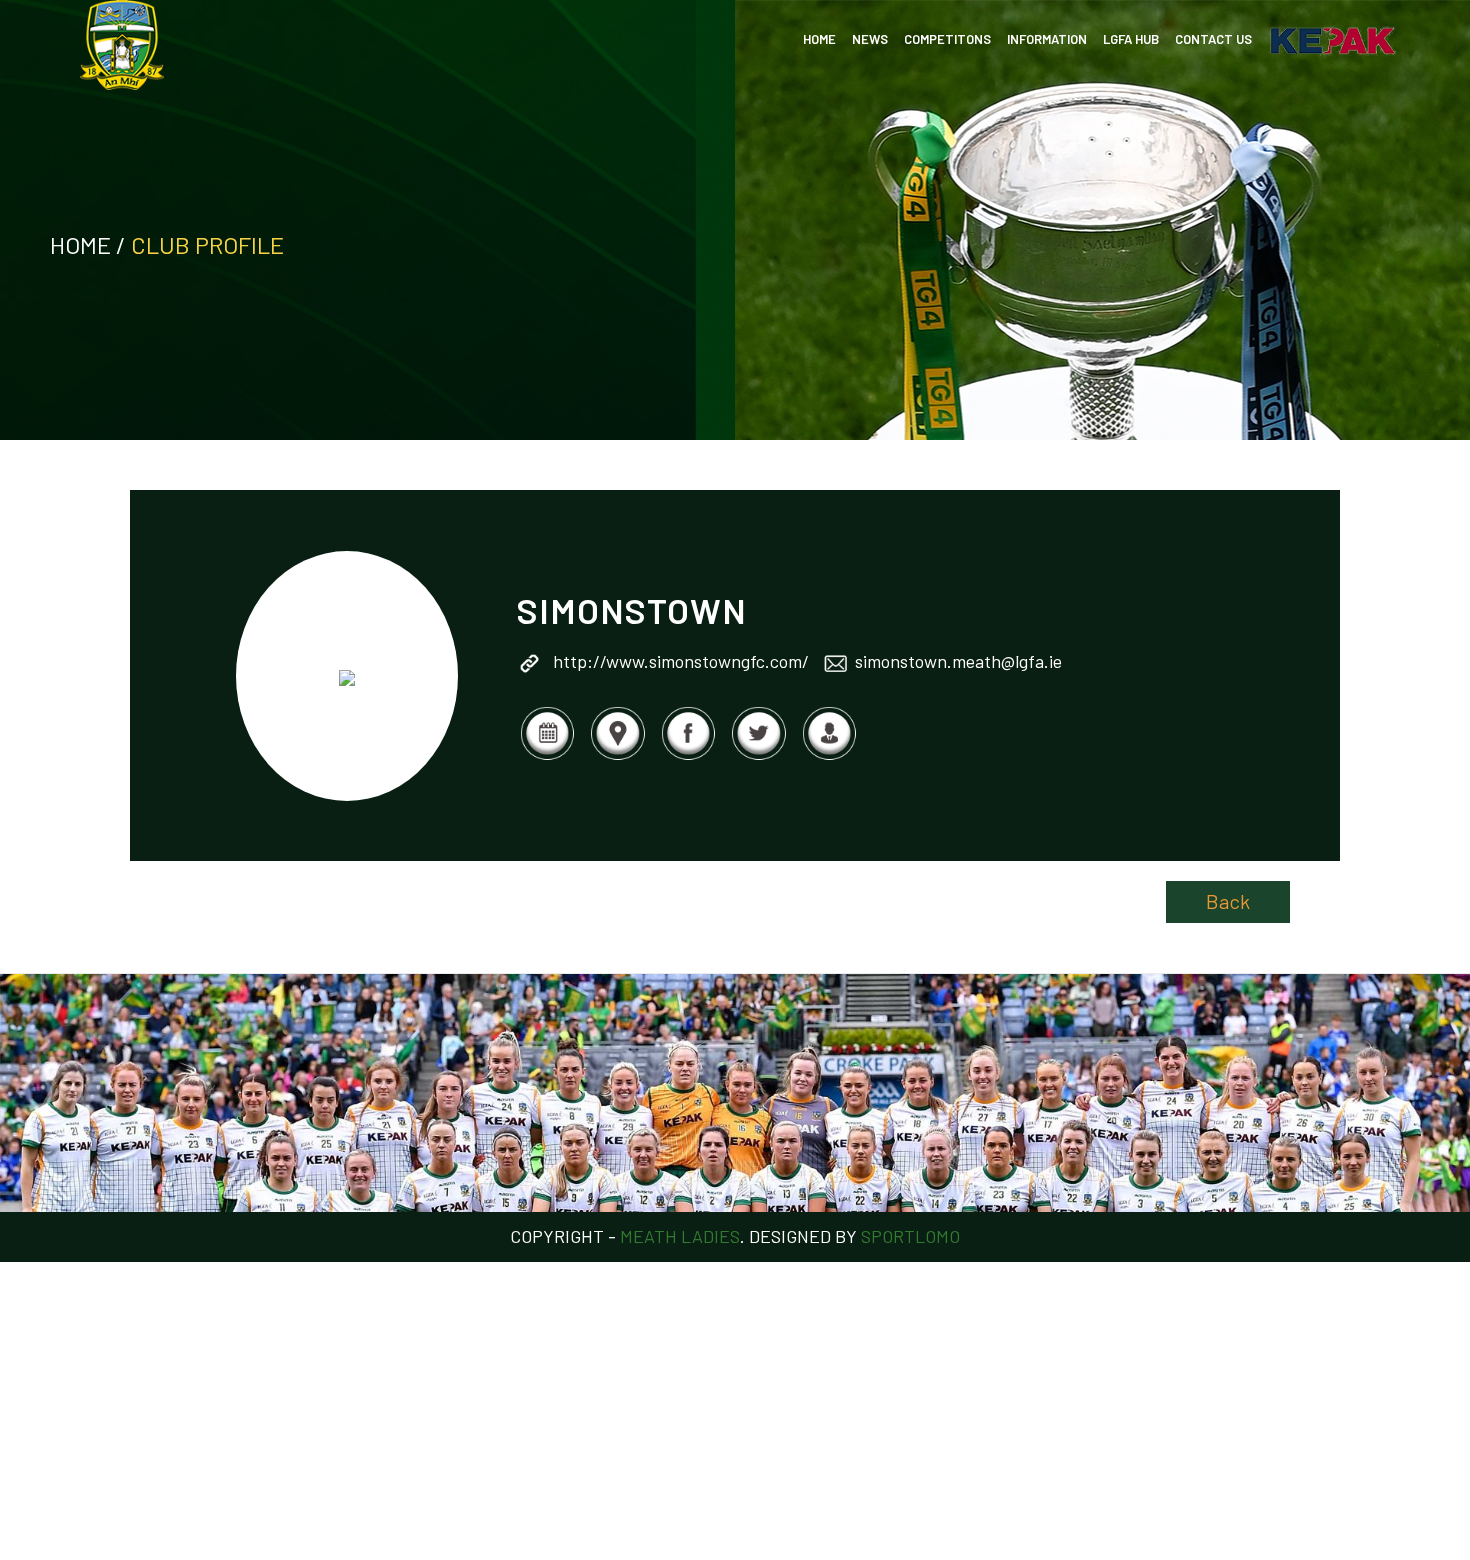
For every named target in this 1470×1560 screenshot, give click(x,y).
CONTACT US (1213, 39)
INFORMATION (1047, 39)
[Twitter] (758, 756)
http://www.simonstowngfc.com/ (681, 661)
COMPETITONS (947, 39)
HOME (819, 39)
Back (1228, 901)
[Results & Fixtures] (547, 756)
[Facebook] (688, 756)
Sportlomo (910, 1236)
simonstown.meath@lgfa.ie (958, 661)
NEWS (870, 39)
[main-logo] (122, 45)
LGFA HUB (1131, 39)
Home (80, 244)
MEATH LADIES (680, 1236)
